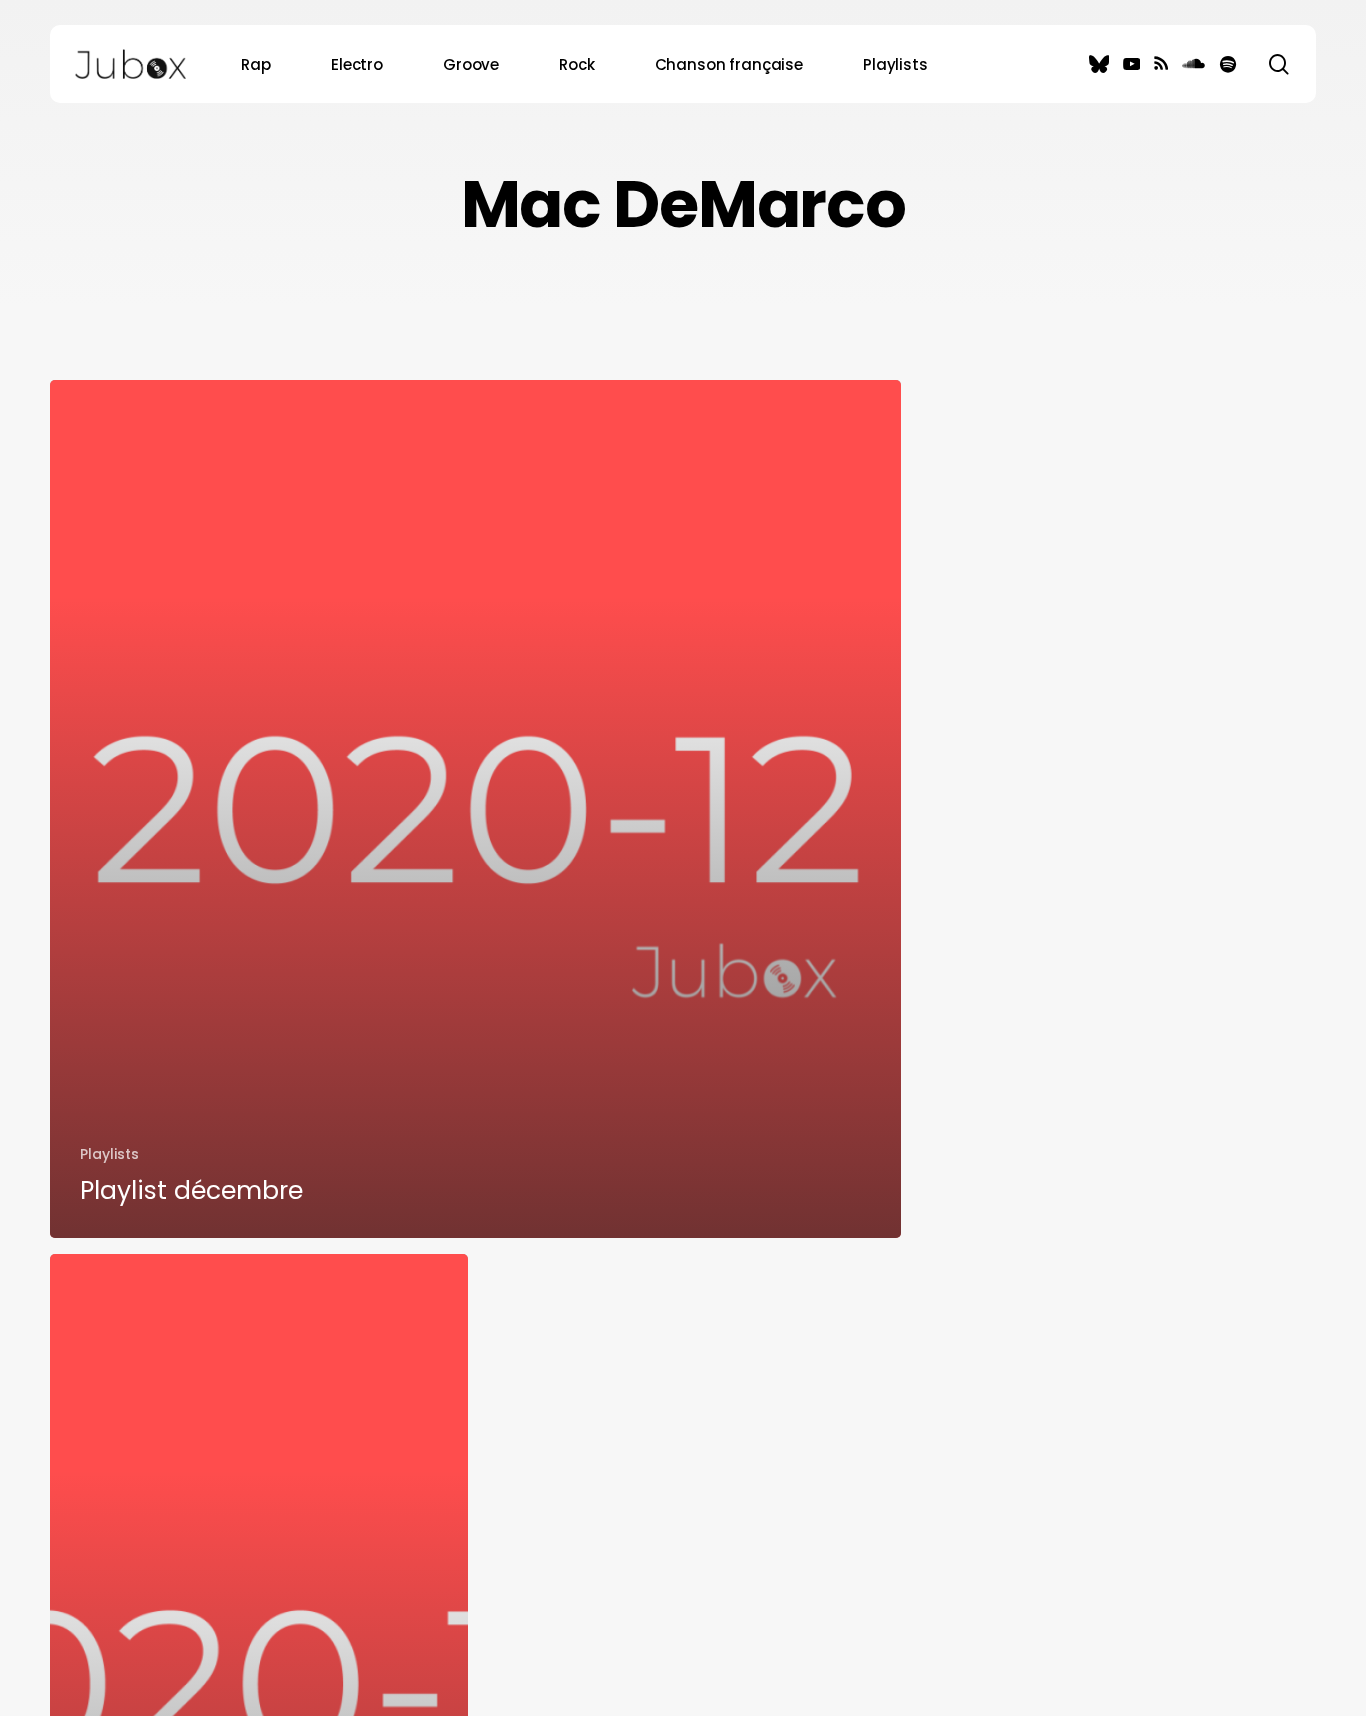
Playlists (109, 1154)
